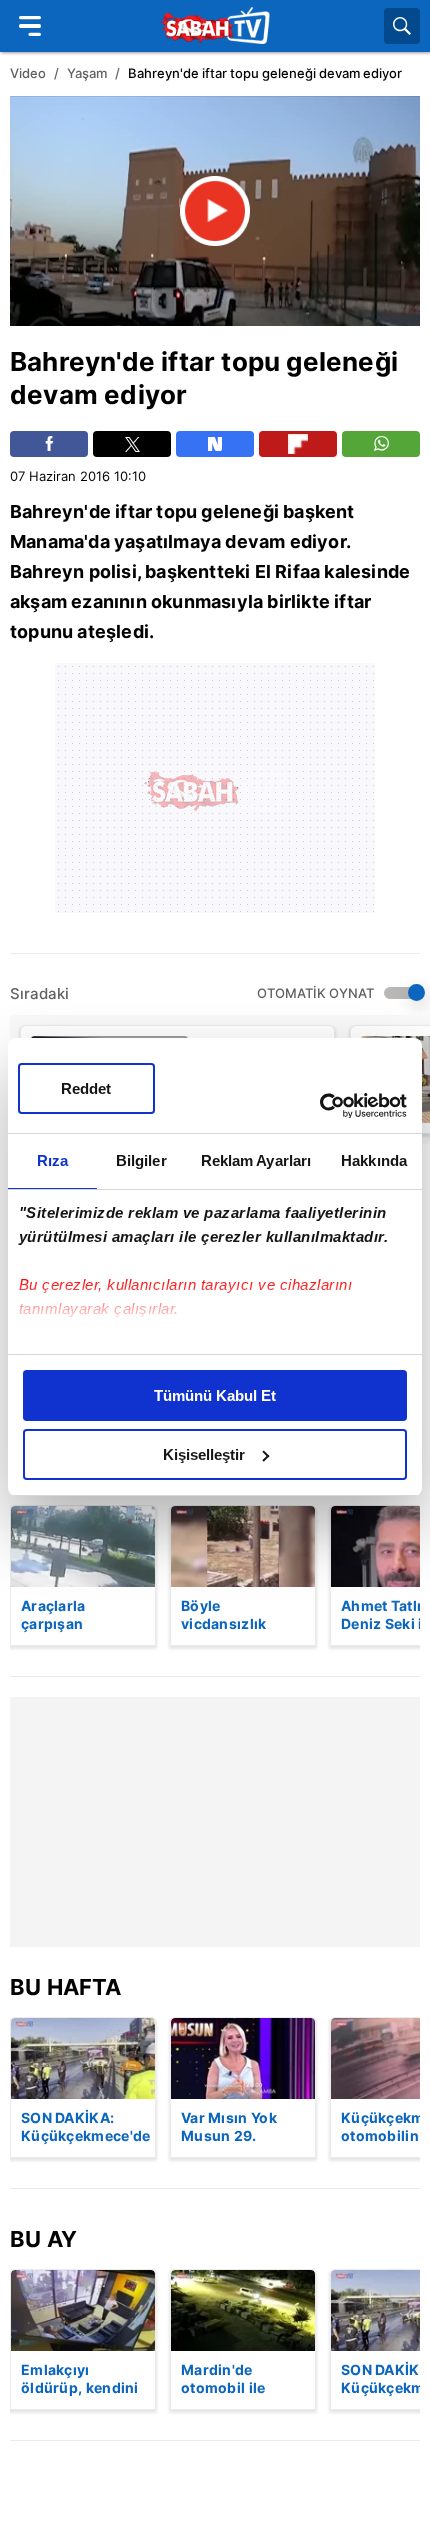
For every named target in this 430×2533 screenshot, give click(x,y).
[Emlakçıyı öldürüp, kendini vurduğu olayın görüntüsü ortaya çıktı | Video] (83, 2310)
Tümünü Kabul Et (215, 1395)
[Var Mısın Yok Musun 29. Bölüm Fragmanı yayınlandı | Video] (243, 2058)
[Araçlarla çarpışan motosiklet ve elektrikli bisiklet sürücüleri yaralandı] (83, 1546)
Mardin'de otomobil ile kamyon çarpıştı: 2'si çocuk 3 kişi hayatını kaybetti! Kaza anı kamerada (242, 2380)
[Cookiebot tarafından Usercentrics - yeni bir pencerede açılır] (319, 1106)
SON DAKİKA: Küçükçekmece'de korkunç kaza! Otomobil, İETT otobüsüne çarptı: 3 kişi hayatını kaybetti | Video (86, 2128)
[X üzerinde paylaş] (132, 444)
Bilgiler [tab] (141, 1160)
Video (28, 73)
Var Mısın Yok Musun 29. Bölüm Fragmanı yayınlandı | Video (239, 2128)
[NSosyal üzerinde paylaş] (215, 444)
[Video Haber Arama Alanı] (402, 26)
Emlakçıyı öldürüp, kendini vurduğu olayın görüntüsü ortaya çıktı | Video (80, 2380)
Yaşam (87, 73)
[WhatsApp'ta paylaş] (381, 444)
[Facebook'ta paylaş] (49, 444)
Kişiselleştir (204, 1454)
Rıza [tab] (52, 1160)
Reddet (86, 1088)
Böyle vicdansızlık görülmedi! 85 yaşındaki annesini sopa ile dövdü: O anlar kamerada (241, 1616)
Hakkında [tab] (374, 1160)
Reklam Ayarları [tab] (256, 1160)
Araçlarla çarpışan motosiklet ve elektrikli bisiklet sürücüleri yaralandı (80, 1616)
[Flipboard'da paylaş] (298, 444)
